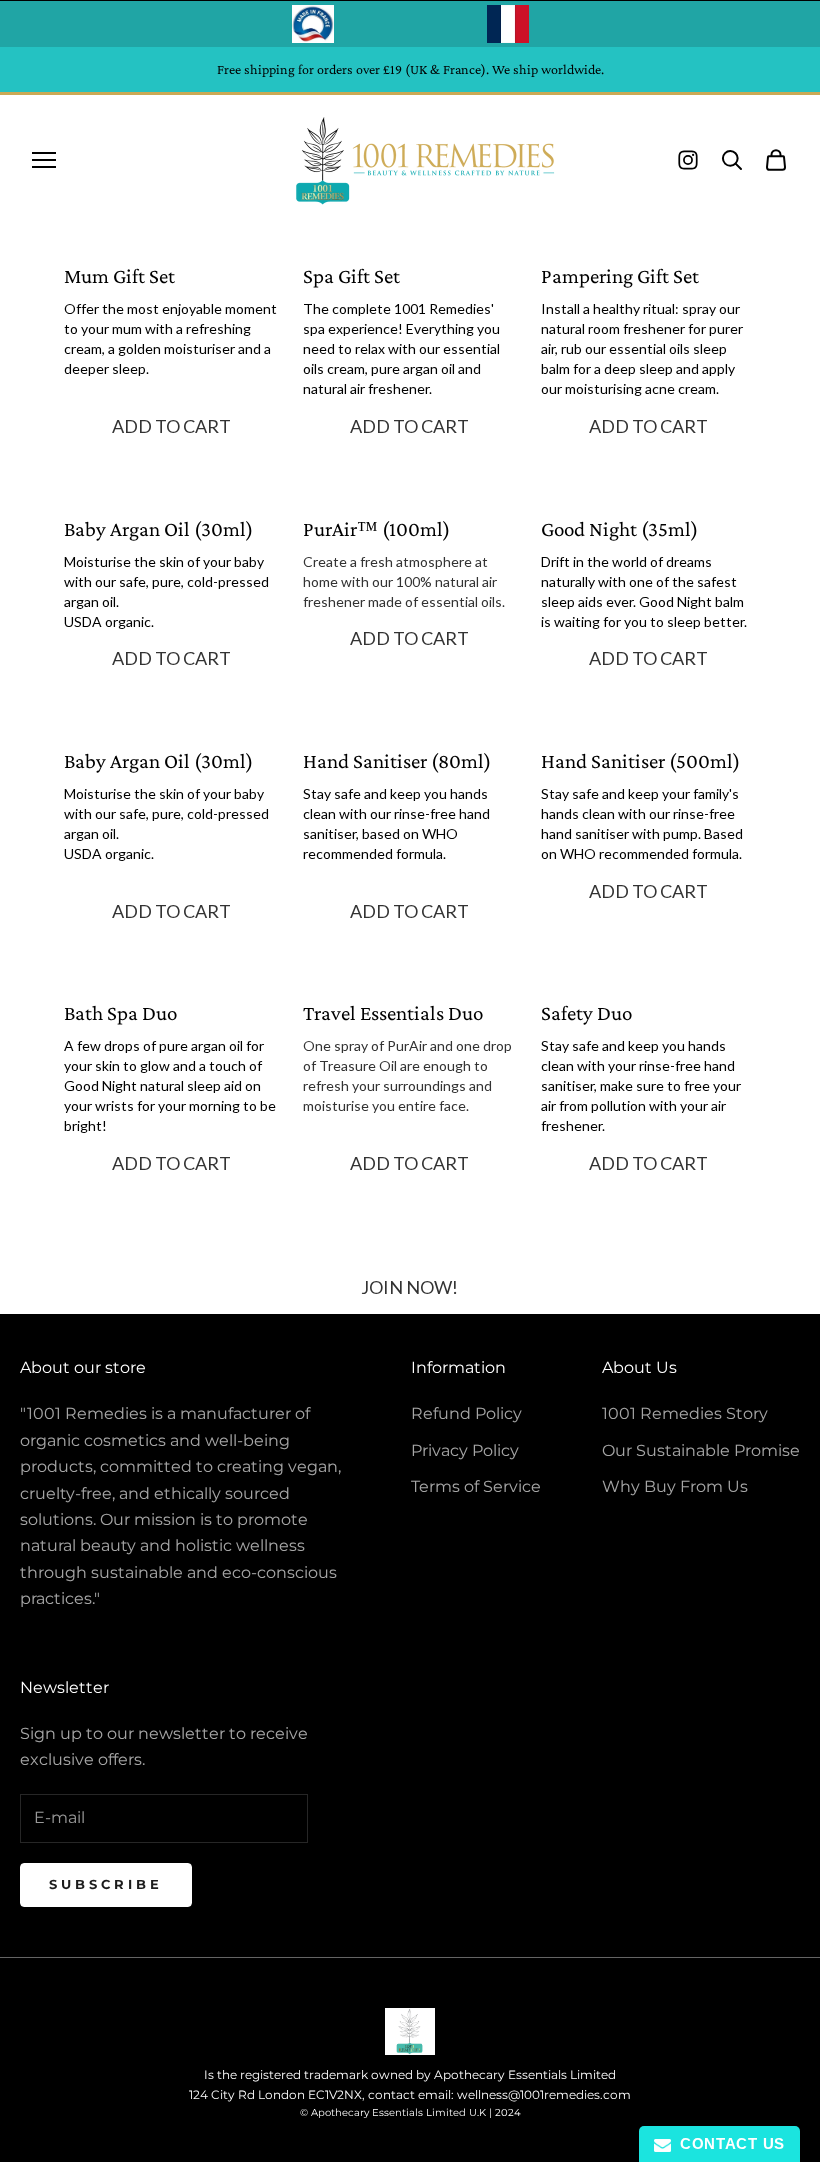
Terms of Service (476, 1486)
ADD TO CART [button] (171, 426)
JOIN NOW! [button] (409, 1287)
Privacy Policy (465, 1450)
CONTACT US (728, 2143)
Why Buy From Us (675, 1486)
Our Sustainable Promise (701, 1450)
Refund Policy (466, 1413)
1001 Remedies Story (685, 1413)
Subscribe (106, 1884)
